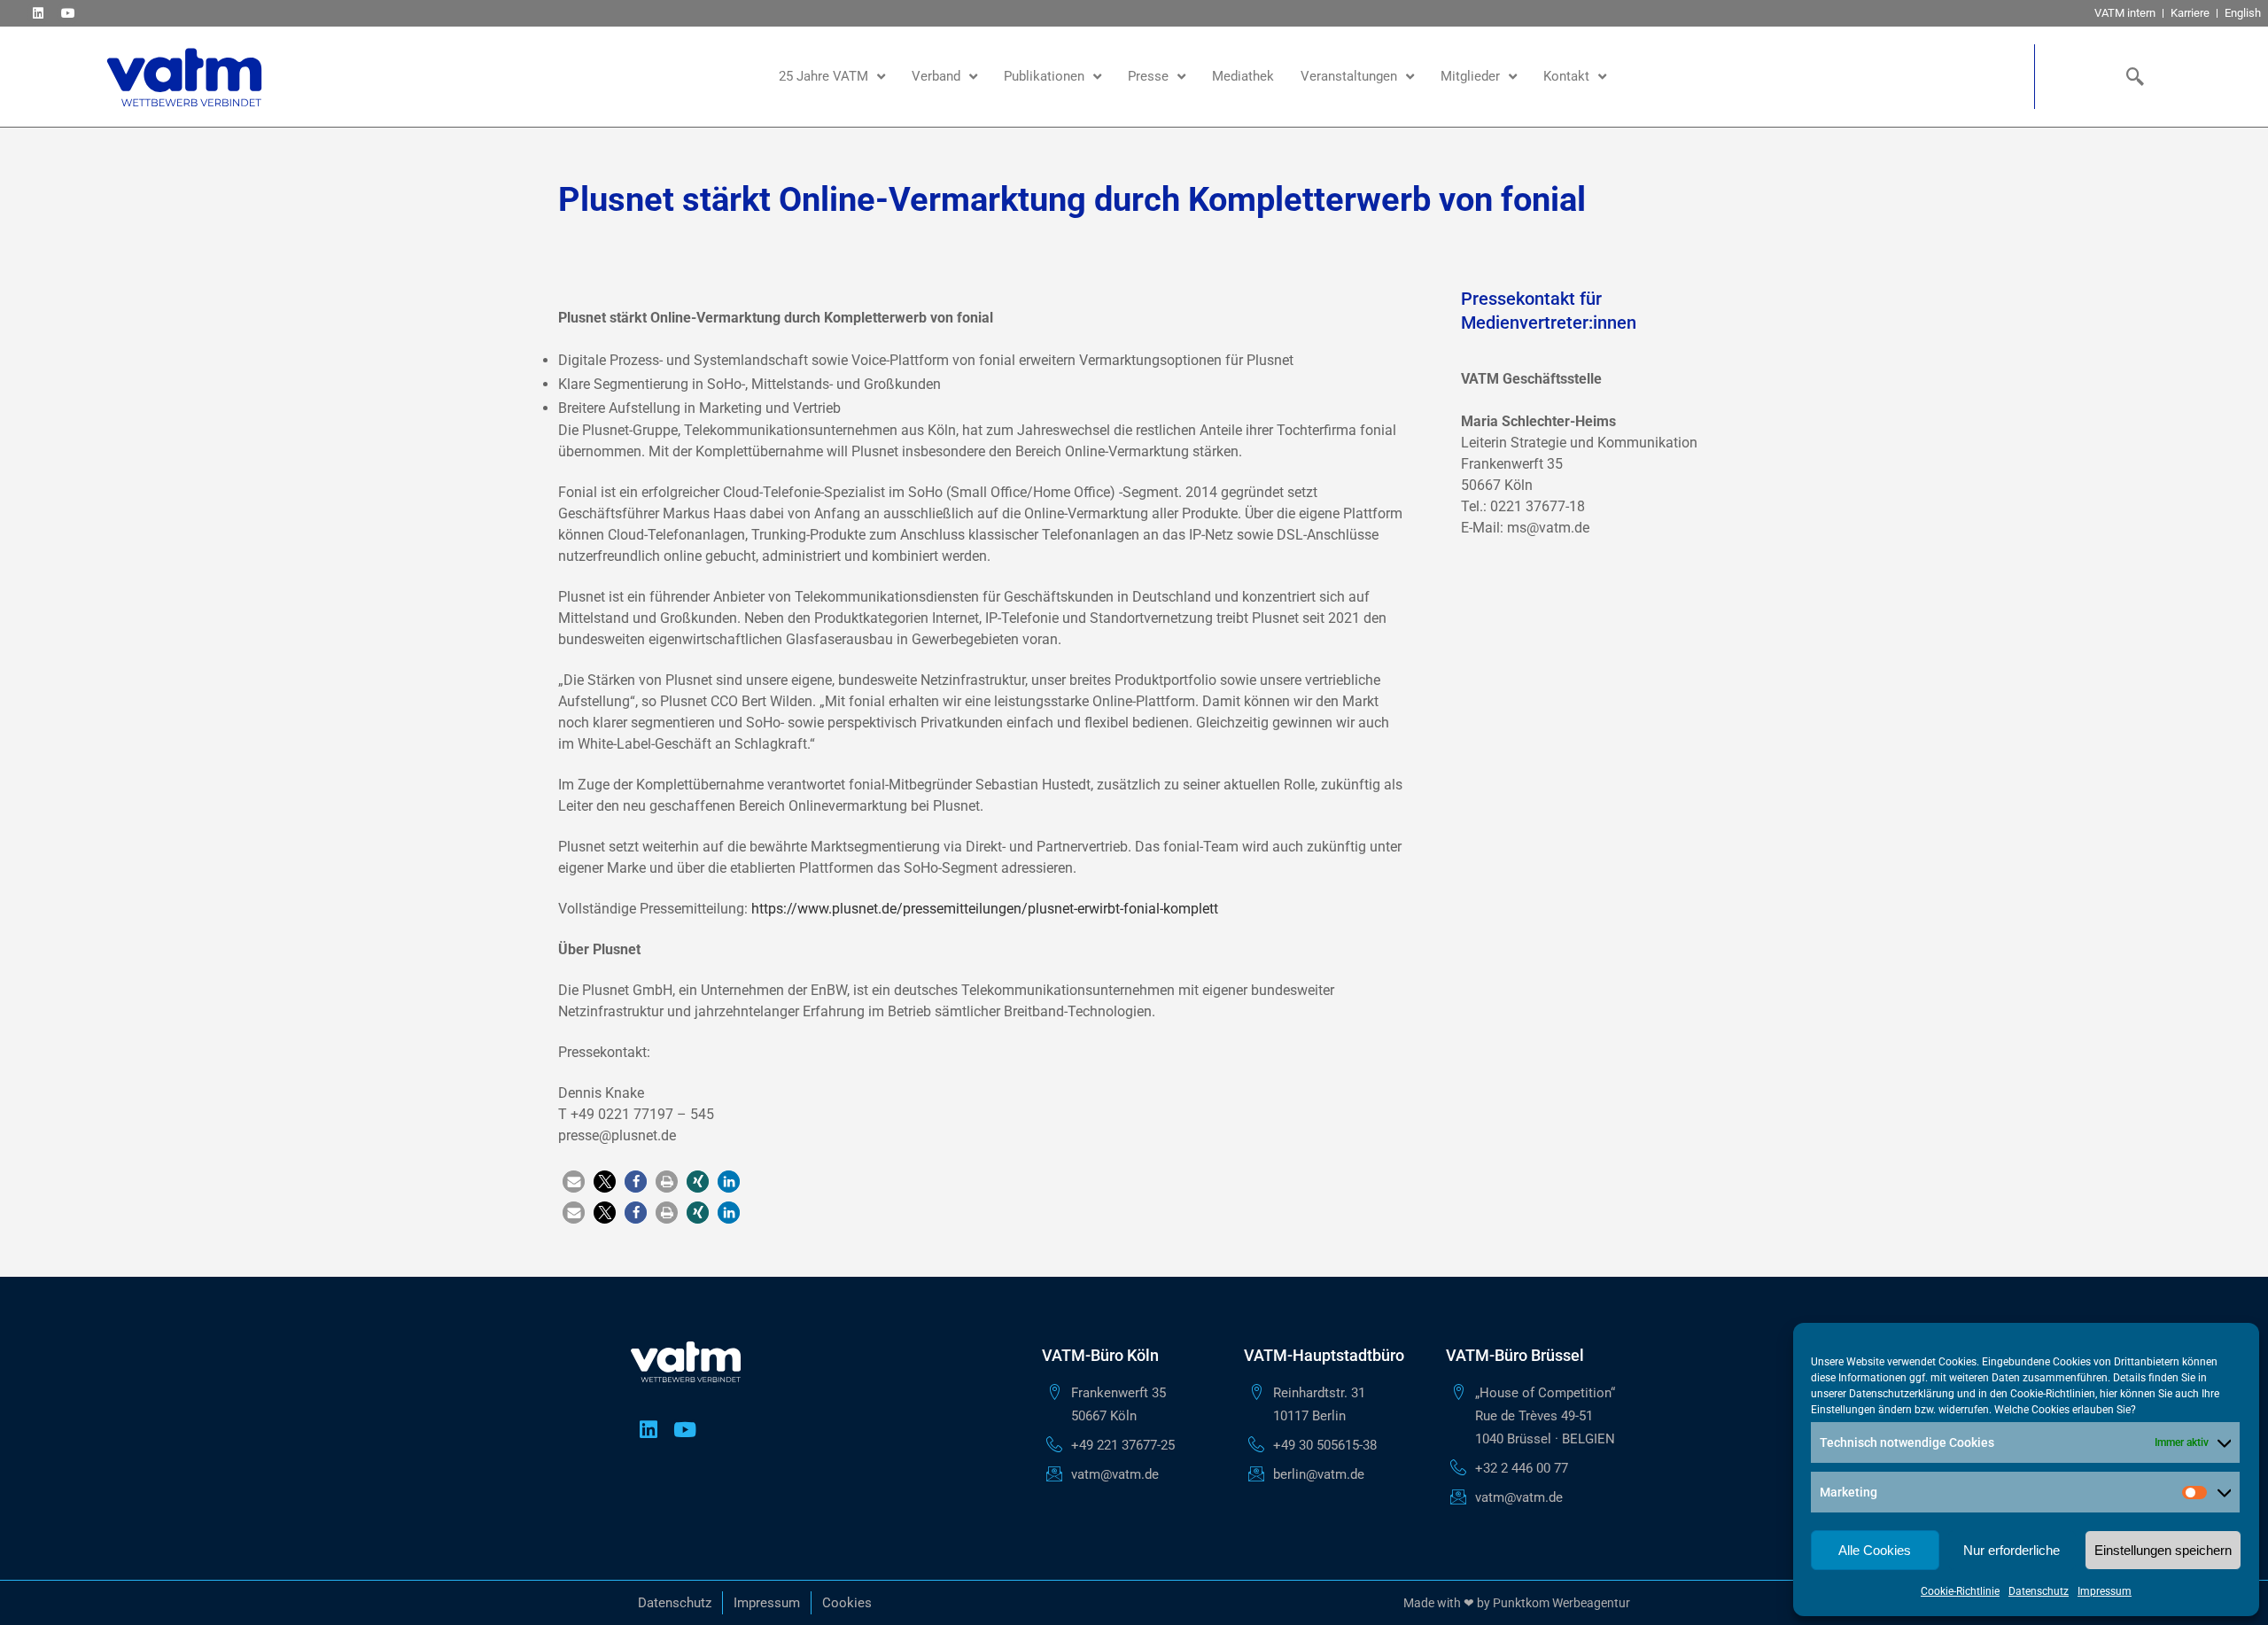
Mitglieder (1470, 76)
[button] (574, 1182)
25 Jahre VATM (823, 76)
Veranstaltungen (1349, 76)
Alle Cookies (1875, 1550)
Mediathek (1243, 76)
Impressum (2105, 1591)
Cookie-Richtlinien (2053, 1394)
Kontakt (1566, 76)
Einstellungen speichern (2163, 1550)
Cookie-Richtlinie (1960, 1591)
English (2243, 13)
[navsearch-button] (2131, 76)
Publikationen (1044, 76)
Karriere (2190, 13)
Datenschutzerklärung (1902, 1394)
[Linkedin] (38, 13)
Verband (936, 76)
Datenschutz (2039, 1591)
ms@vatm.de (1548, 528)
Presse (1148, 76)
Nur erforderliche (2012, 1550)
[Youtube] (68, 13)
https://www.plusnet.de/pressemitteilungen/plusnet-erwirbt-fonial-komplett (985, 909)
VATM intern (2125, 13)
